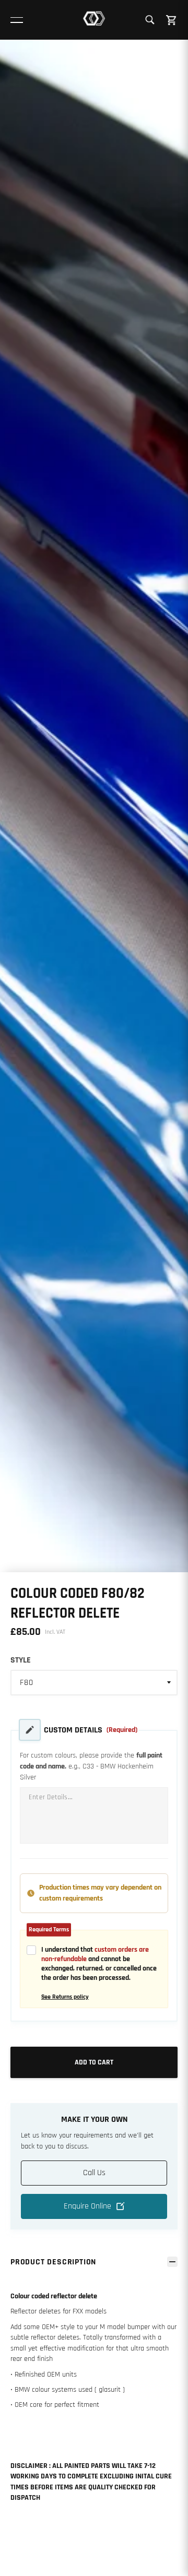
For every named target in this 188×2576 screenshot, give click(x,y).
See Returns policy (65, 1997)
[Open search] (150, 20)
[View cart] (172, 20)
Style (21, 1660)
